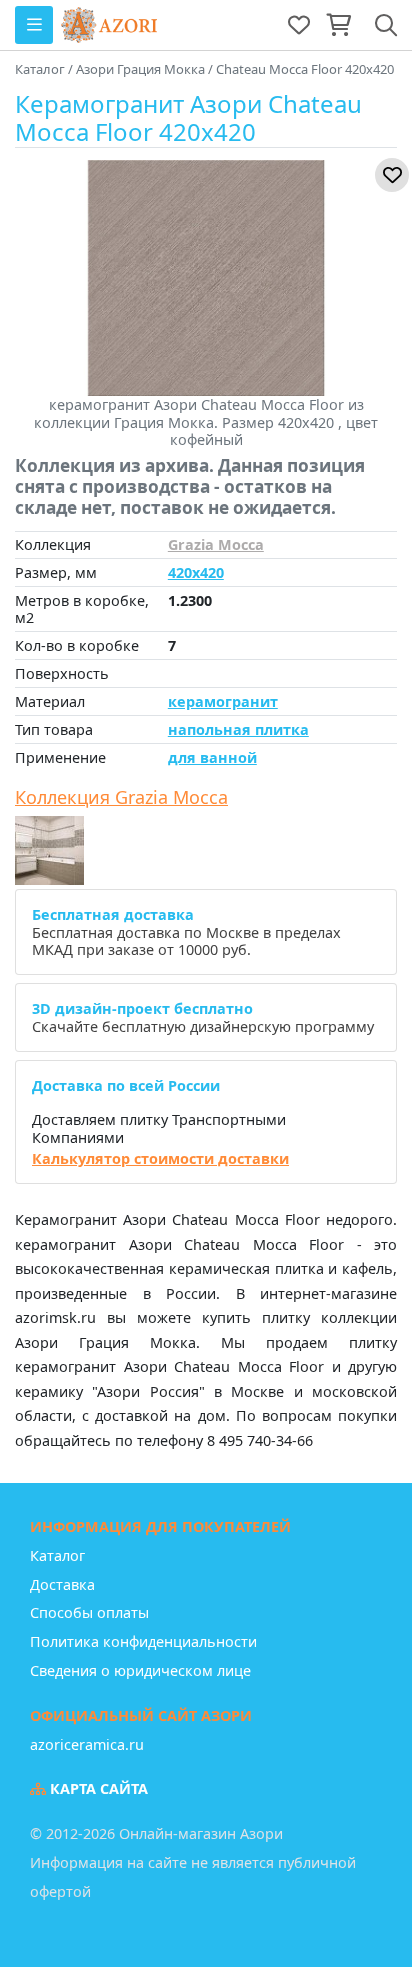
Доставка (62, 1584)
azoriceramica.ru (87, 1744)
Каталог (57, 1555)
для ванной (212, 757)
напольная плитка (238, 729)
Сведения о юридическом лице (140, 1670)
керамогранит (223, 701)
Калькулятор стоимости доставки (160, 1158)
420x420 (196, 572)
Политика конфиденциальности (143, 1641)
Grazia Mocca (216, 544)
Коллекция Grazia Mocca (121, 798)
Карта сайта (97, 1788)
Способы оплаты (89, 1612)
